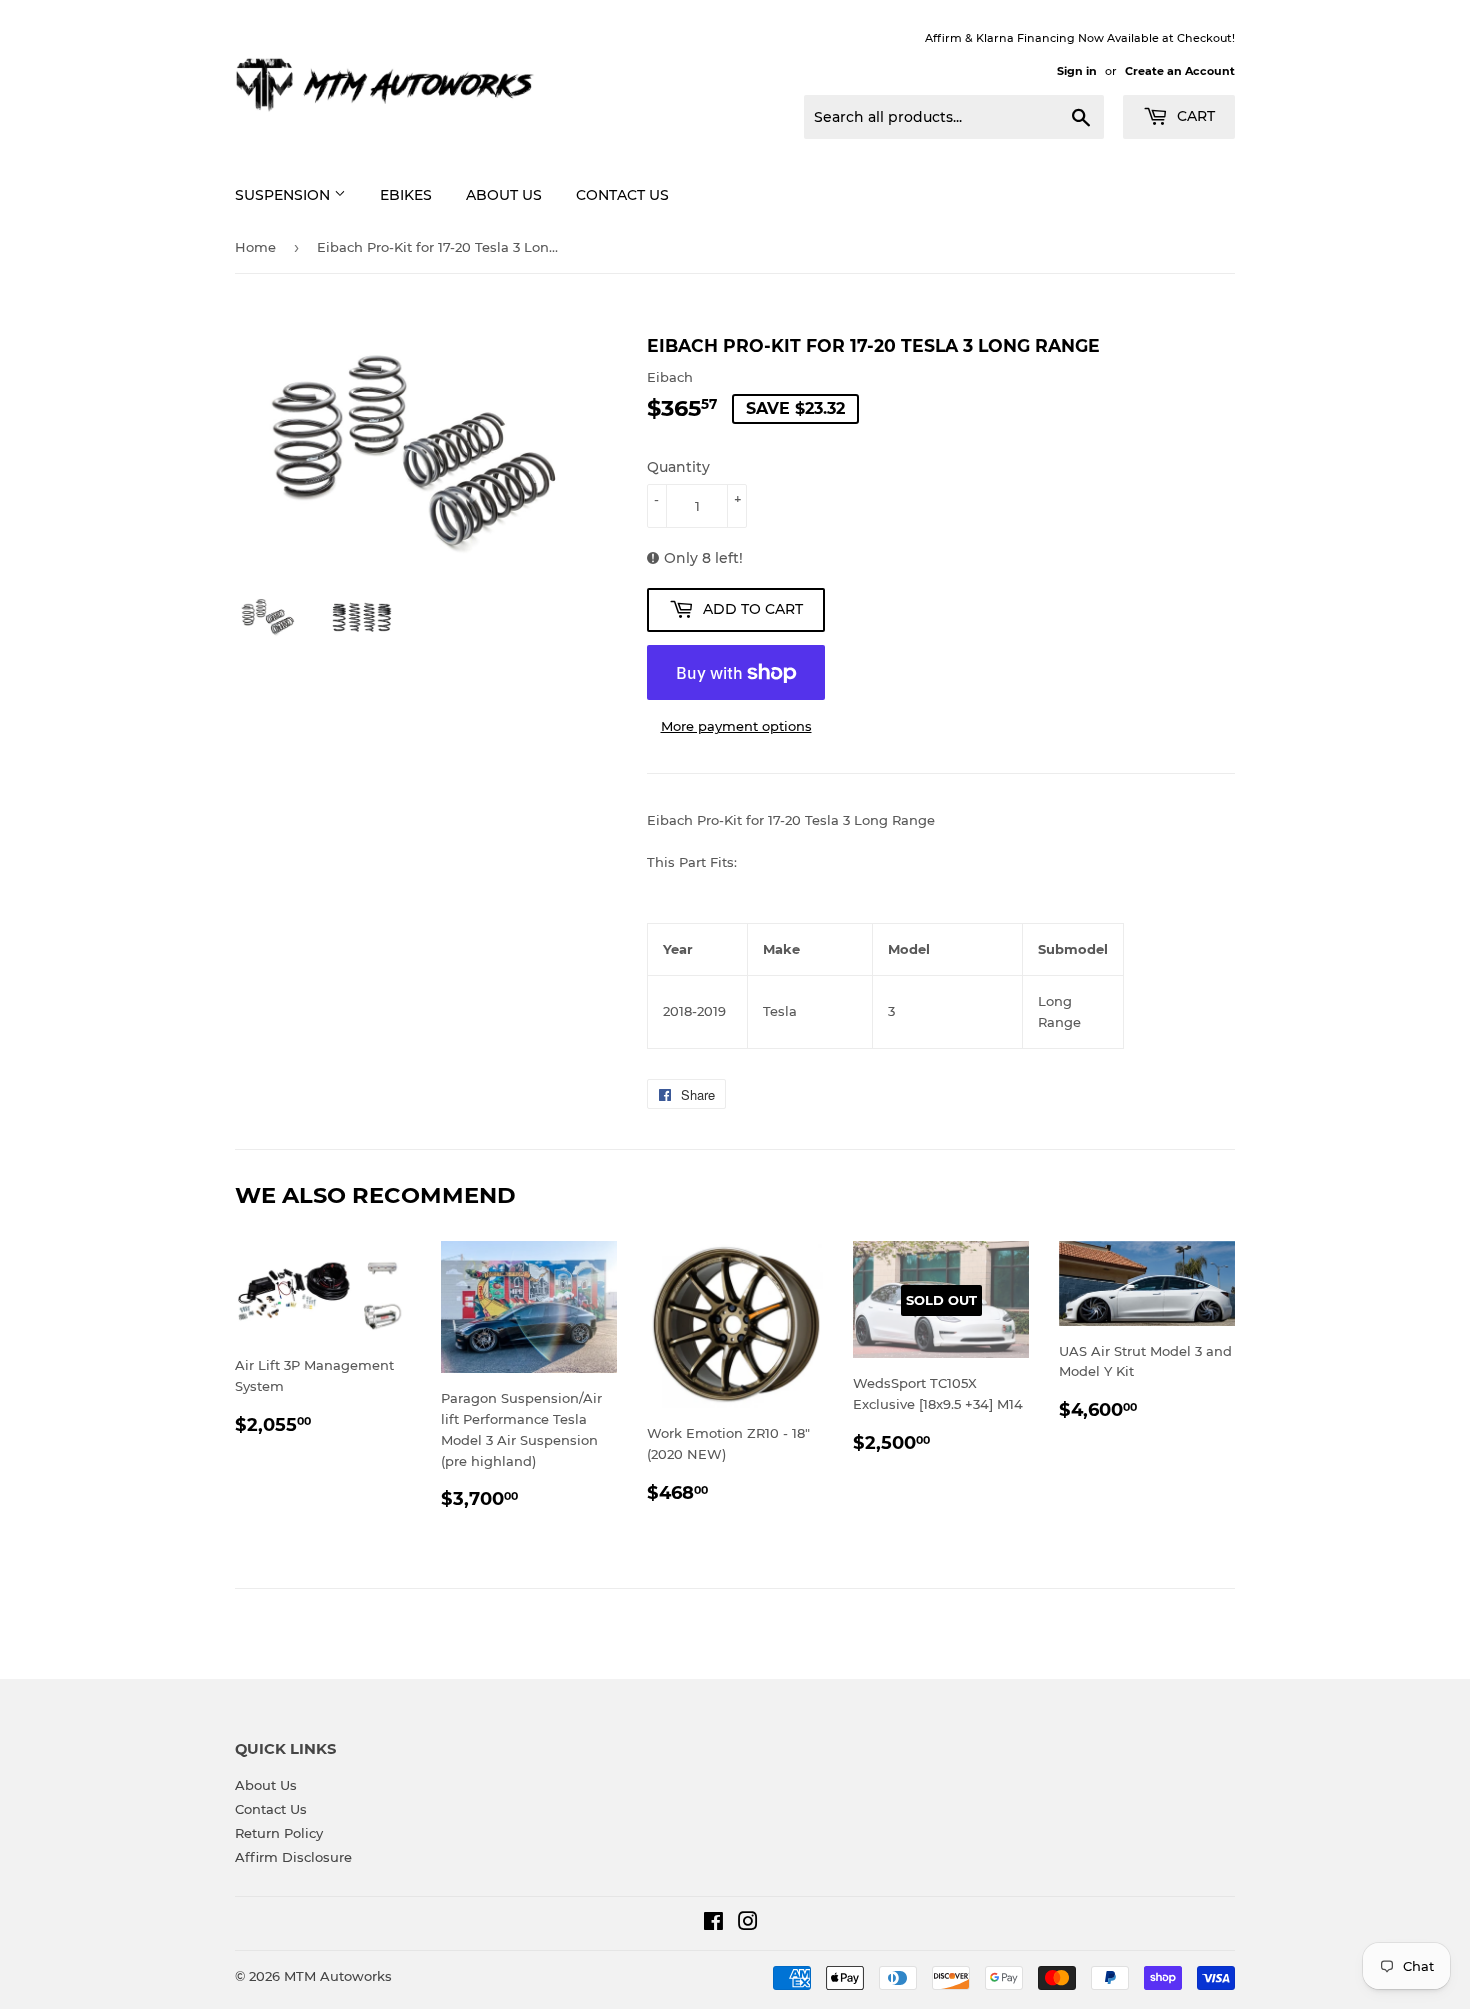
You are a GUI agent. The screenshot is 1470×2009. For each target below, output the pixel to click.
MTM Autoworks (338, 1976)
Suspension (284, 195)
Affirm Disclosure (293, 1857)
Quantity (678, 467)
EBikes (406, 195)
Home (255, 247)
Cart (1194, 116)
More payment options (736, 726)
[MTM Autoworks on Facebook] (713, 1924)
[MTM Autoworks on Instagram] (748, 1924)
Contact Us (622, 195)
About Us (504, 195)
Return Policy (279, 1833)
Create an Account (1180, 71)
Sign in (1077, 71)
